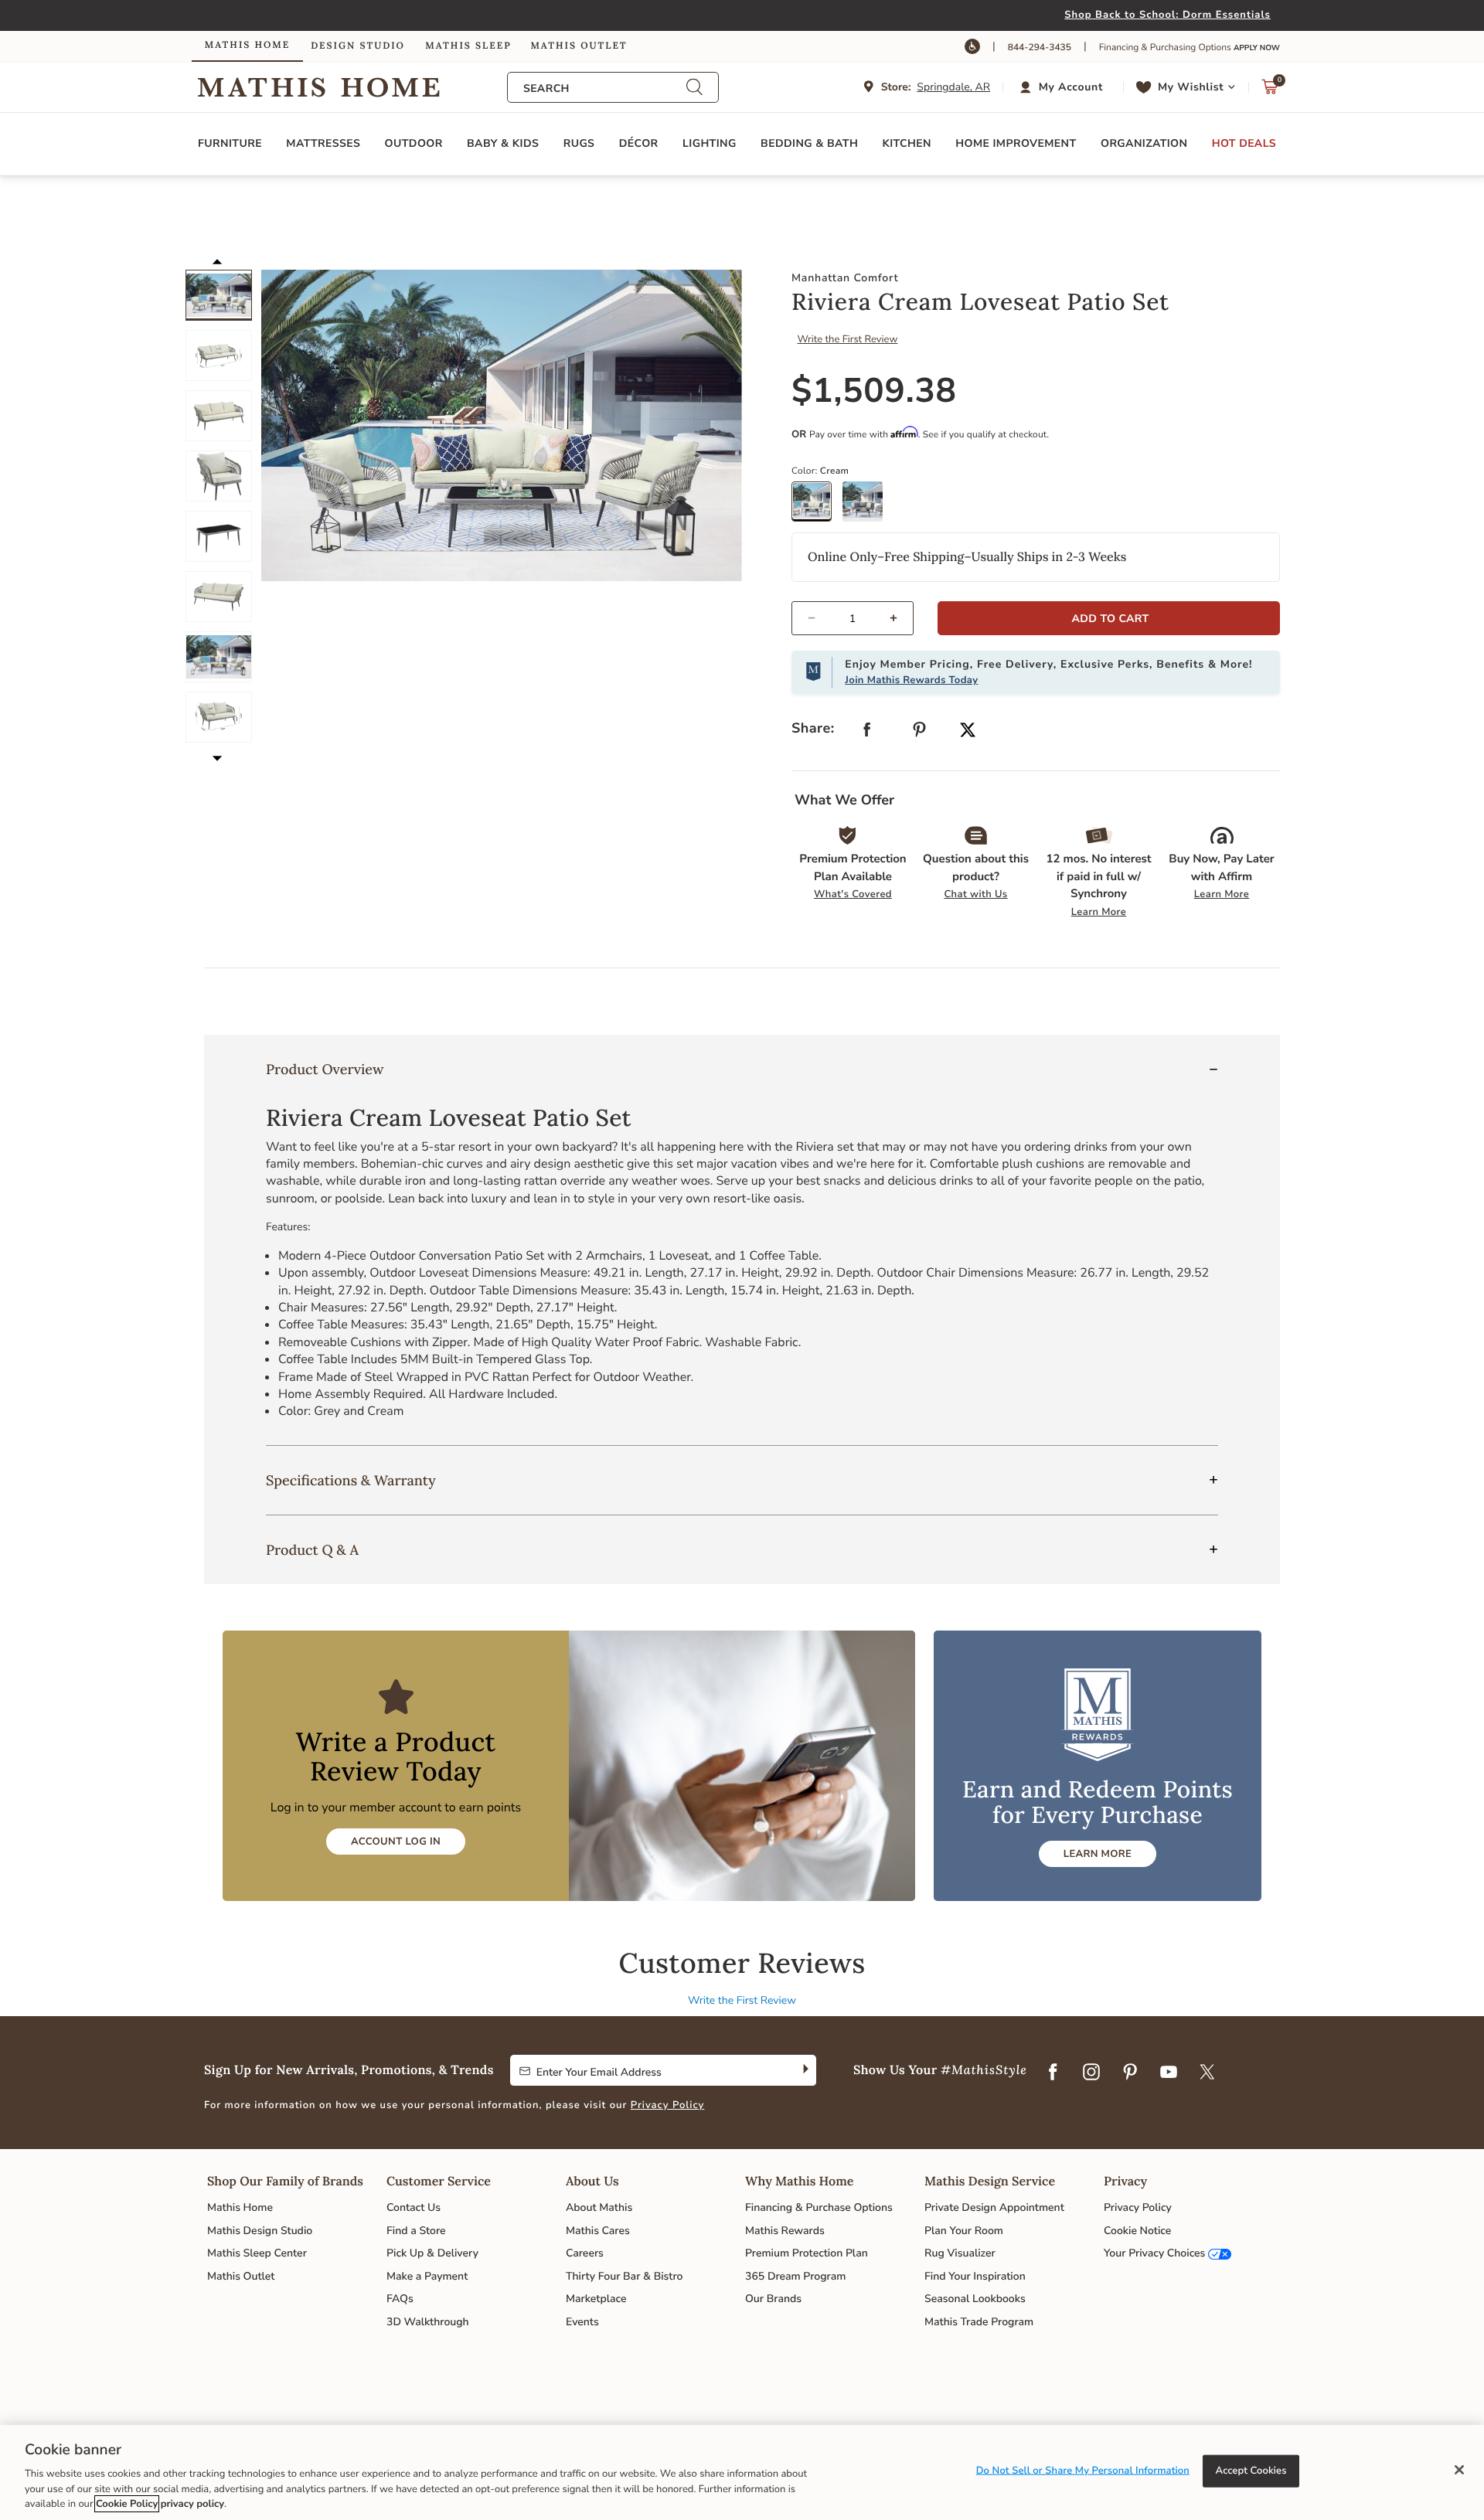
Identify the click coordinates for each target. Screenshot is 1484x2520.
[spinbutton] (853, 618)
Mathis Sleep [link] (468, 46)
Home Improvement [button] (1016, 143)
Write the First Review (848, 339)
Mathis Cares (598, 2231)
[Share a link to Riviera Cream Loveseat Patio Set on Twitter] (968, 731)
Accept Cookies (1251, 2471)
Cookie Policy (127, 2504)
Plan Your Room (964, 2231)
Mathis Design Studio (260, 2231)
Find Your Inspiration (975, 2276)
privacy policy (192, 2504)
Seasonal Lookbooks (975, 2299)
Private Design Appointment (994, 2207)
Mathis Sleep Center (257, 2253)
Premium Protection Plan (807, 2253)
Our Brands (773, 2299)
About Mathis (599, 2207)
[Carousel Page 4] (219, 476)
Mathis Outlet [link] (579, 46)
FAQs (400, 2299)
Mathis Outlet (241, 2276)
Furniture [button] (230, 143)
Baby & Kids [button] (503, 143)
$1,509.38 (874, 391)
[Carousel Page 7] (219, 657)
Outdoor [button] (414, 143)
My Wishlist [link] (1191, 87)
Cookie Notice (1137, 2231)
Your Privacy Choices (1154, 2253)
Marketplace (596, 2299)
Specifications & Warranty (351, 1480)
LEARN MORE (1098, 1854)
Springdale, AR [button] (953, 87)
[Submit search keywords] (694, 88)
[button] (1063, 87)
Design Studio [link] (358, 46)
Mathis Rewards (785, 2231)
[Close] (1459, 2470)
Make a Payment (427, 2276)
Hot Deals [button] (1244, 143)
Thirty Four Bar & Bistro (624, 2276)
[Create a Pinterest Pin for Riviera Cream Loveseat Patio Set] (920, 733)
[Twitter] (1207, 2073)
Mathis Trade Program (979, 2322)
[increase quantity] (900, 618)
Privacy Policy (668, 2105)
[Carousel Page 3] (219, 416)
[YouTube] (1169, 2073)
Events (582, 2322)
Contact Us (414, 2207)
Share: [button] (813, 729)
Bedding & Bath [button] (809, 143)
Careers (585, 2253)
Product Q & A (312, 1550)
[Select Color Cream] (817, 507)
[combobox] (604, 88)
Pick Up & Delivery (432, 2253)
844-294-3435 (1040, 48)
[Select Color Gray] (868, 507)
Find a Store (416, 2231)
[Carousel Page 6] (219, 597)
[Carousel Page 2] (219, 355)
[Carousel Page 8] (219, 717)
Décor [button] (639, 143)
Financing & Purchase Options (819, 2207)
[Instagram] (1091, 2073)
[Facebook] (1053, 2073)
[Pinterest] (1130, 2073)
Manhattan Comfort (845, 278)
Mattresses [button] (323, 143)
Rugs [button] (579, 143)
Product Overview (325, 1069)
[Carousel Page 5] (219, 536)
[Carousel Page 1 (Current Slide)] (219, 295)
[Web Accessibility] (972, 46)
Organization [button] (1144, 143)
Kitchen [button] (907, 143)
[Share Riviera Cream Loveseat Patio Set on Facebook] (867, 733)
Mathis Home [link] (247, 45)
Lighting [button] (710, 143)
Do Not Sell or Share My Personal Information (1083, 2471)
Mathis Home (240, 2207)
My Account (1071, 87)
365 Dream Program (795, 2276)
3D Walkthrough (428, 2322)
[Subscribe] (804, 2070)
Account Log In (396, 1842)
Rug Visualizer (960, 2253)
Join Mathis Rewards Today (911, 680)
